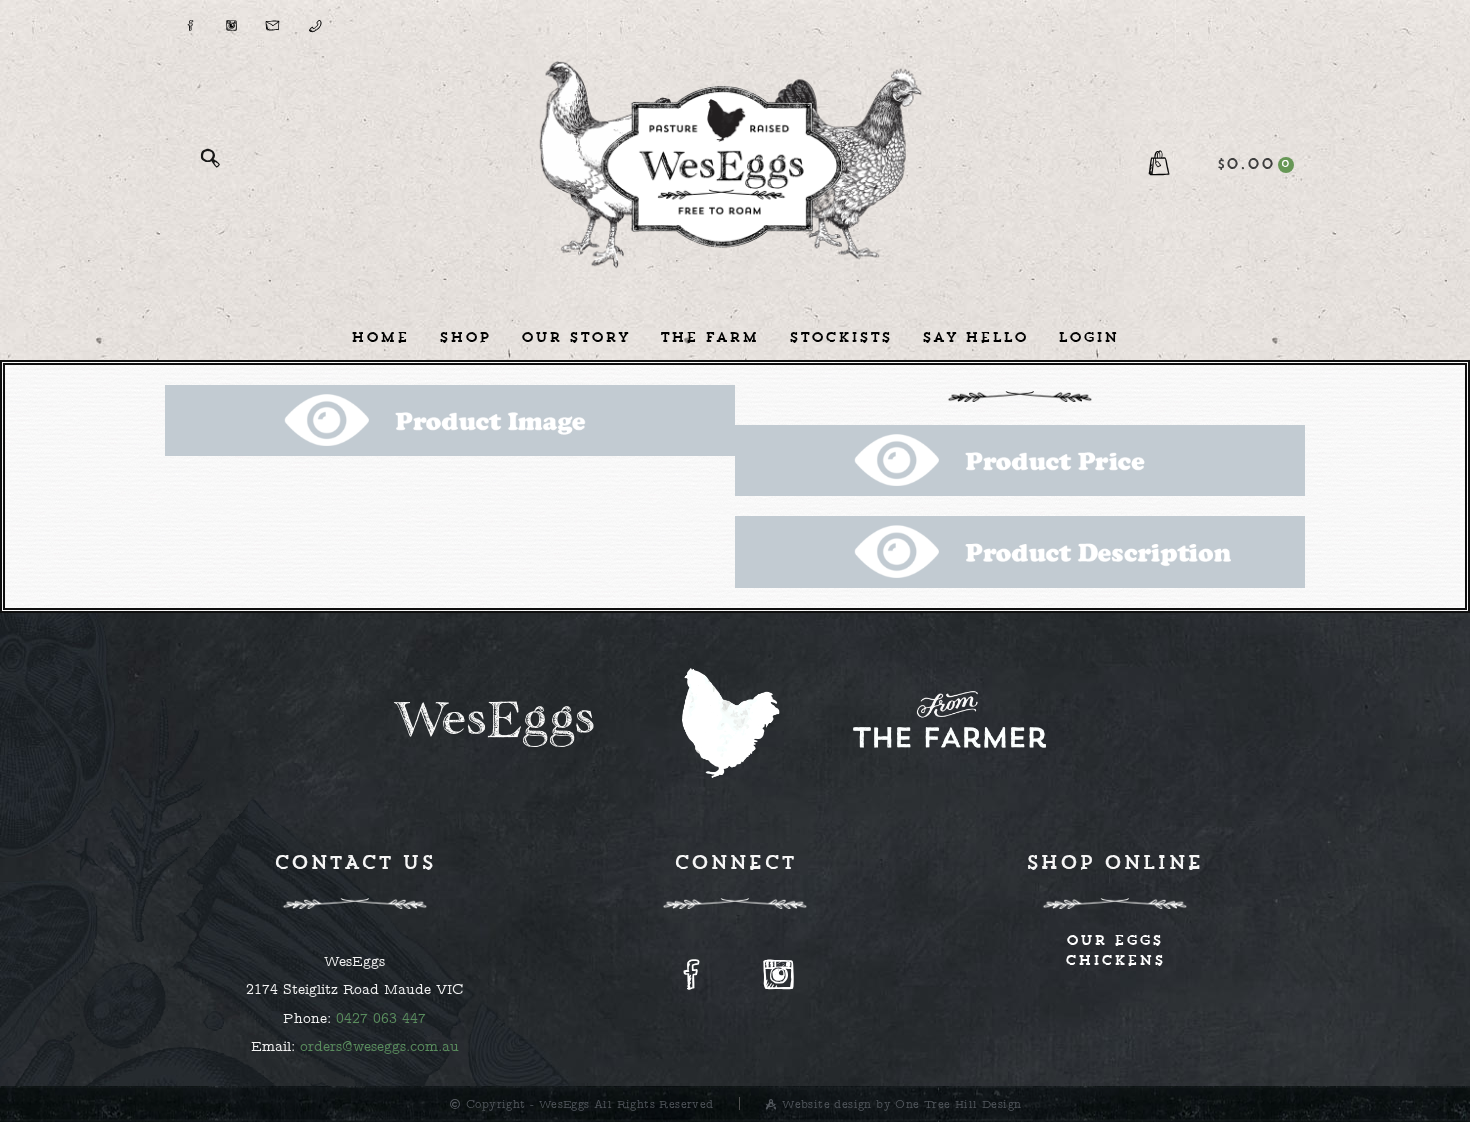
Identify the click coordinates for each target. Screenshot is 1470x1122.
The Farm (709, 337)
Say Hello (975, 337)
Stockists (840, 337)
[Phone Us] (314, 20)
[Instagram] (231, 20)
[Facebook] (190, 20)
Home (380, 337)
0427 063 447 (381, 1018)
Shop (465, 337)
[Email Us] (273, 20)
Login (1088, 337)
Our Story (575, 337)
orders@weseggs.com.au (379, 1046)
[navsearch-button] (210, 165)
